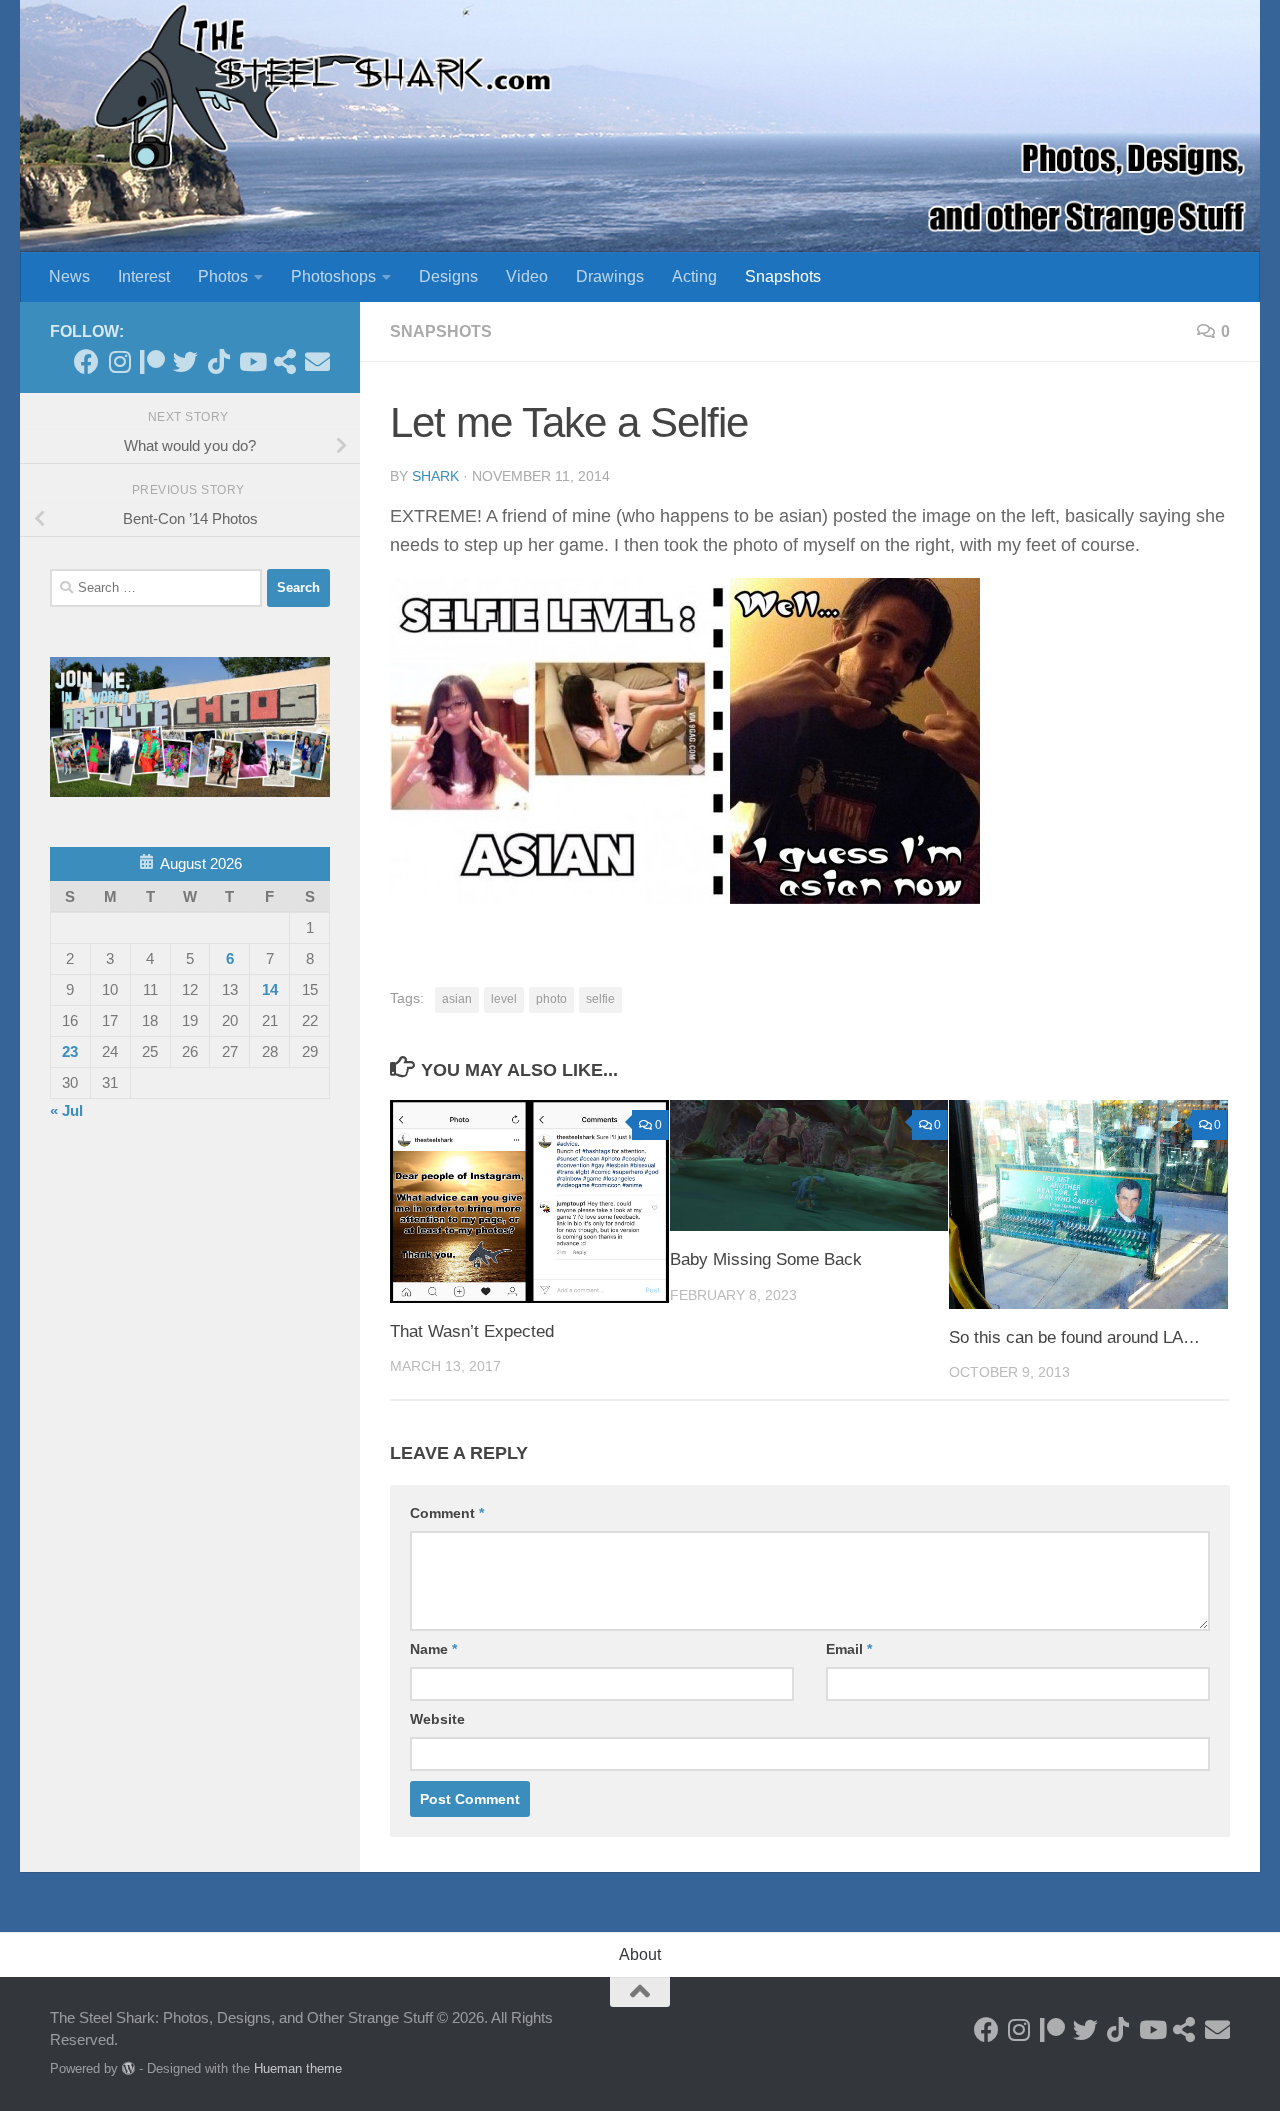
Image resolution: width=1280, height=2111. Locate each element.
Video (527, 276)
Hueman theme (298, 2068)
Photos (223, 276)
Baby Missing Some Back (766, 1259)
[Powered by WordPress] (128, 2068)
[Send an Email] (317, 361)
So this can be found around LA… (1074, 1337)
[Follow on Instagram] (119, 361)
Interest (144, 276)
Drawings (610, 276)
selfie (600, 999)
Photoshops (333, 276)
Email (849, 1649)
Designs (448, 276)
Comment (447, 1513)
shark (435, 476)
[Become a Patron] (152, 361)
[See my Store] (284, 361)
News (69, 276)
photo (551, 999)
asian (457, 999)
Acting (694, 276)
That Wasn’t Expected (472, 1331)
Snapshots (783, 276)
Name (433, 1649)
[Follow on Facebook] (86, 361)
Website (437, 1719)
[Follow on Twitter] (185, 361)
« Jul (66, 1110)
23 (70, 1051)
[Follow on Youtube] (251, 361)
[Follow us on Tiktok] (218, 361)
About (640, 1954)
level (504, 999)
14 (270, 989)
